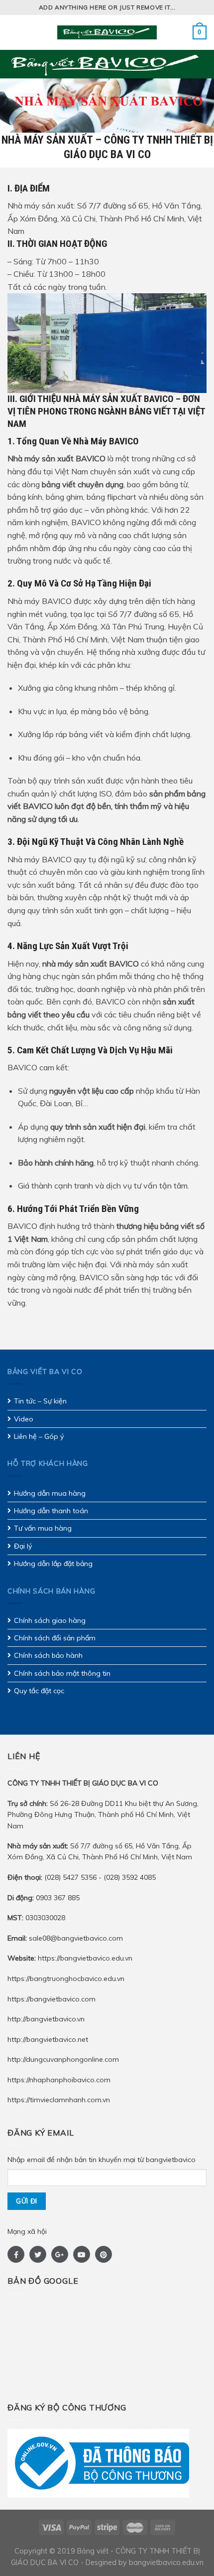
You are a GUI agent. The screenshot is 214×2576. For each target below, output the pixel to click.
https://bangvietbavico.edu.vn (85, 1958)
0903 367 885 (44, 1898)
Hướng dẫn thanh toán (51, 1511)
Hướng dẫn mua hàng (50, 1493)
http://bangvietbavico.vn (46, 2019)
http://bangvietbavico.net (48, 2039)
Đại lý (23, 1546)
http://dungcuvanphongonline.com (63, 2059)
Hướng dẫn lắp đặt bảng (53, 1564)
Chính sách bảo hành (48, 1655)
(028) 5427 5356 (71, 1877)
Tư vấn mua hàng (43, 1528)
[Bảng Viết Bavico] (107, 32)
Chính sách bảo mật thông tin (62, 1673)
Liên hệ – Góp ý (39, 1436)
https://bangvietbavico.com (52, 1999)
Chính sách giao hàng (50, 1620)
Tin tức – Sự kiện (40, 1401)
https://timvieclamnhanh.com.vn (59, 2100)
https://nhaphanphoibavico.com (59, 2080)
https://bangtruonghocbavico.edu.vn (66, 1979)
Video (24, 1419)
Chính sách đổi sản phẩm (55, 1638)
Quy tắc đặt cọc (39, 1691)
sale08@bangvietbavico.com (76, 1938)
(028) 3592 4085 (130, 1877)
